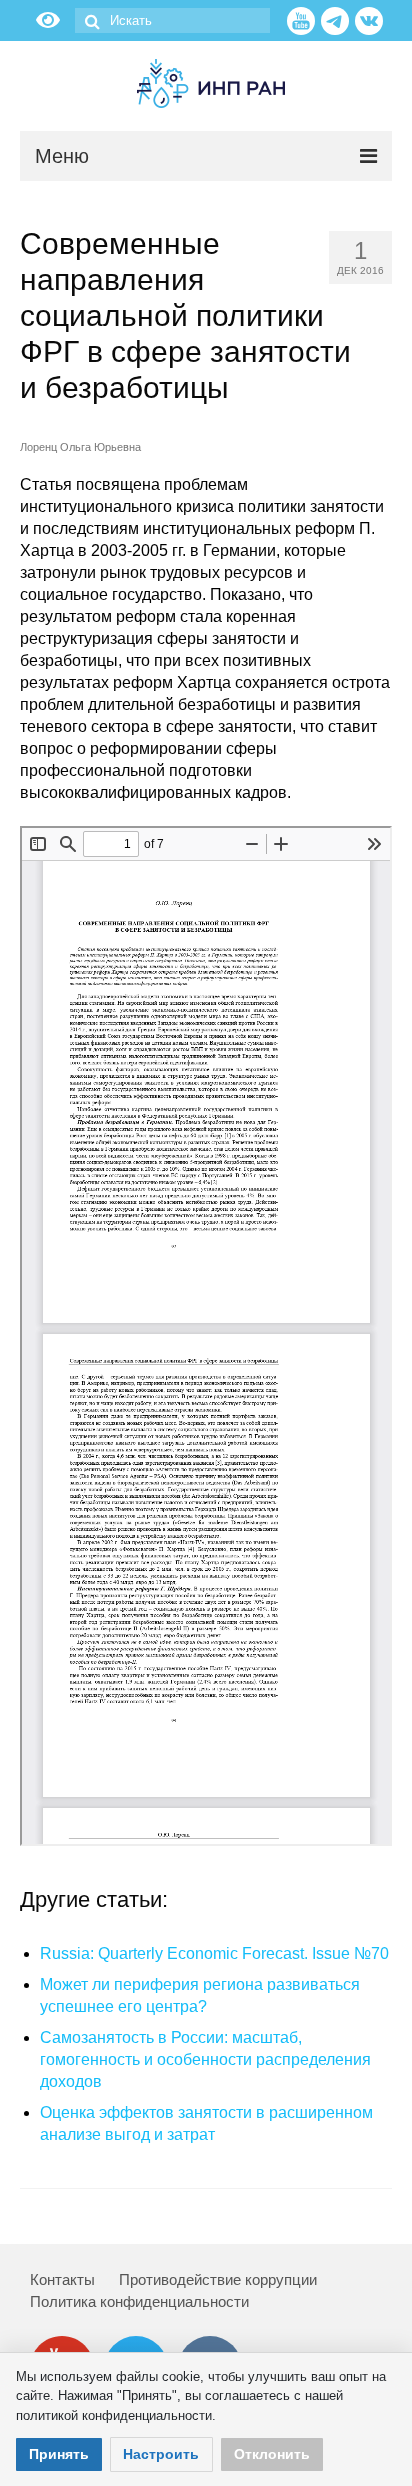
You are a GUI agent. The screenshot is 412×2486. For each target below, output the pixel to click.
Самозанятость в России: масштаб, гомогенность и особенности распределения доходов (205, 2059)
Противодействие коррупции (218, 2279)
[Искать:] (172, 20)
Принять (59, 2454)
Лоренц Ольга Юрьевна (80, 447)
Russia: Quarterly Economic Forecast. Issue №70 (214, 1953)
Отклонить (272, 2454)
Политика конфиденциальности (139, 2301)
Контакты (62, 2279)
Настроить (161, 2454)
